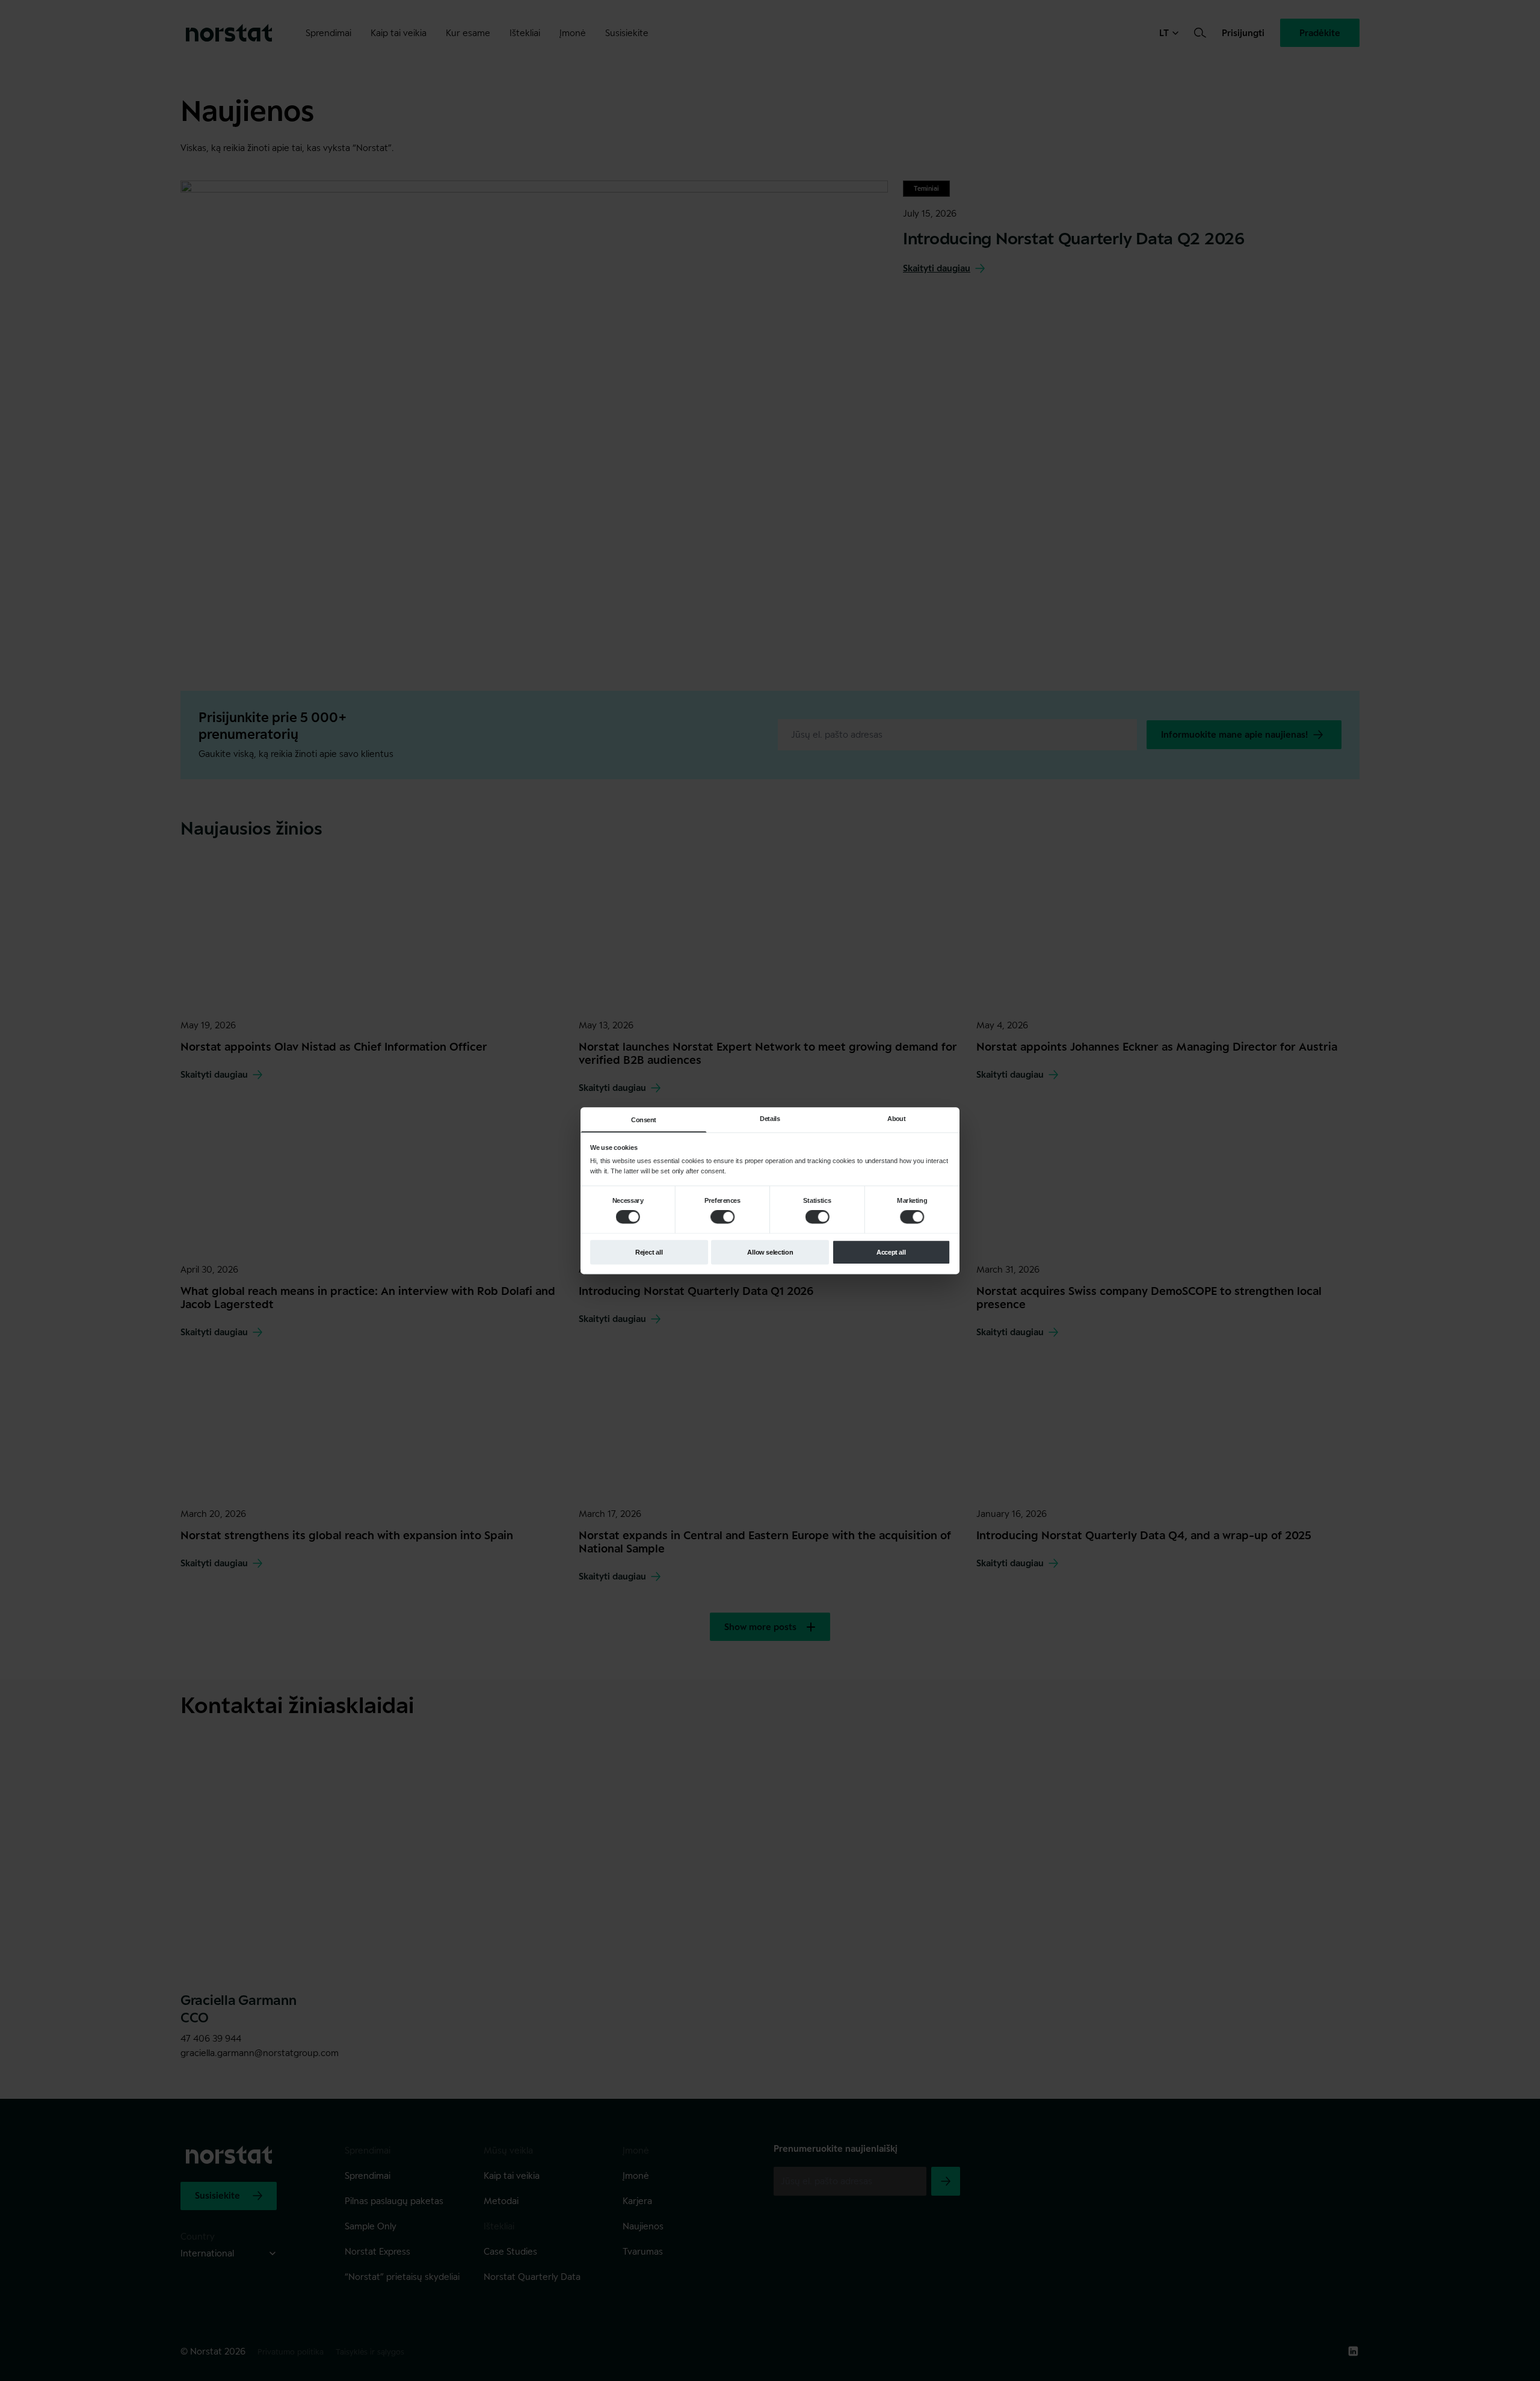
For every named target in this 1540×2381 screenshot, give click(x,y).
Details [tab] (770, 1118)
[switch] (722, 1217)
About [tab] (896, 1118)
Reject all (649, 1252)
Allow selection (770, 1252)
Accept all (891, 1252)
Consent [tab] (644, 1120)
